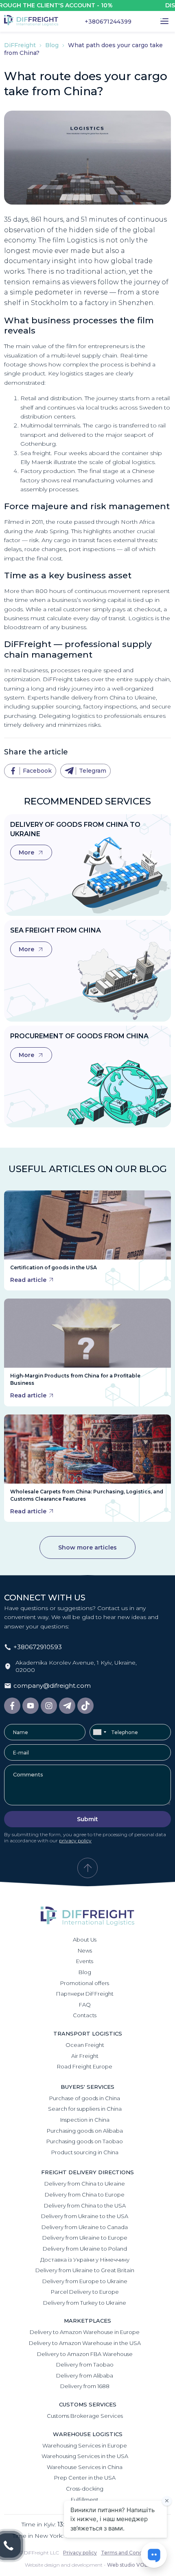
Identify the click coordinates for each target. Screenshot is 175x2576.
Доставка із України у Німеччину (85, 2260)
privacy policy (75, 1840)
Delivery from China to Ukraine (85, 2184)
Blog (53, 45)
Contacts (85, 2015)
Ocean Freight (85, 2045)
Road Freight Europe (85, 2066)
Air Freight (85, 2056)
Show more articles (87, 1547)
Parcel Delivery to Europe (85, 2292)
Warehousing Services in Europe (85, 2445)
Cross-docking (85, 2489)
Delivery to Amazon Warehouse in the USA (85, 2343)
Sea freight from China (56, 930)
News (85, 1951)
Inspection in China (85, 2120)
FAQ (85, 2005)
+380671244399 (108, 22)
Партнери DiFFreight (85, 1994)
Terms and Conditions (128, 2553)
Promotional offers (85, 1983)
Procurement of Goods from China (79, 1036)
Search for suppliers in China (85, 2109)
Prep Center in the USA (85, 2478)
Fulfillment (85, 2500)
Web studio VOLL (129, 2565)
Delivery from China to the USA (85, 2206)
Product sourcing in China (85, 2152)
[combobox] (99, 1732)
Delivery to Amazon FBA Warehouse (85, 2354)
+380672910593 (38, 1647)
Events (85, 1961)
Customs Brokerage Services (85, 2416)
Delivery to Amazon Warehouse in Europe (85, 2332)
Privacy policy (80, 2553)
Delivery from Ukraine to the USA (85, 2216)
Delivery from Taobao (85, 2365)
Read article (28, 1280)
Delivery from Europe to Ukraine (85, 2281)
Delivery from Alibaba (85, 2375)
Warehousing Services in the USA (85, 2456)
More (27, 852)
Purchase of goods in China (85, 2098)
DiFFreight (21, 45)
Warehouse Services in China (85, 2467)
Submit (87, 1819)
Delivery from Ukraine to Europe (85, 2238)
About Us (85, 1940)
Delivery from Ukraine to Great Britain (85, 2270)
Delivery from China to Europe (85, 2195)
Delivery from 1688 (85, 2386)
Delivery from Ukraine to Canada (85, 2227)
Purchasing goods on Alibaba (85, 2131)
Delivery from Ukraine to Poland (85, 2249)
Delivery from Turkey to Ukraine (85, 2303)
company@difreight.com (52, 1686)
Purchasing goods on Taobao (85, 2141)
